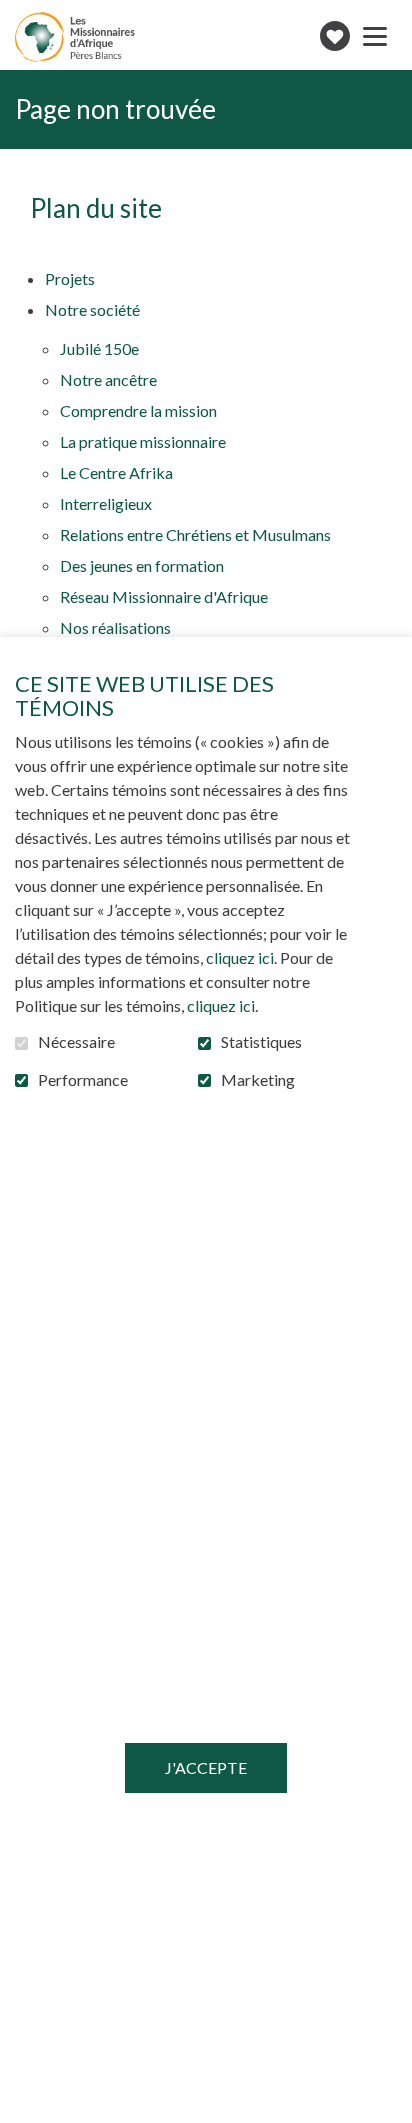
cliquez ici (240, 957)
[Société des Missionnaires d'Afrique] (75, 37)
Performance (83, 1080)
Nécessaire (76, 1042)
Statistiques (261, 1042)
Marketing (258, 1080)
